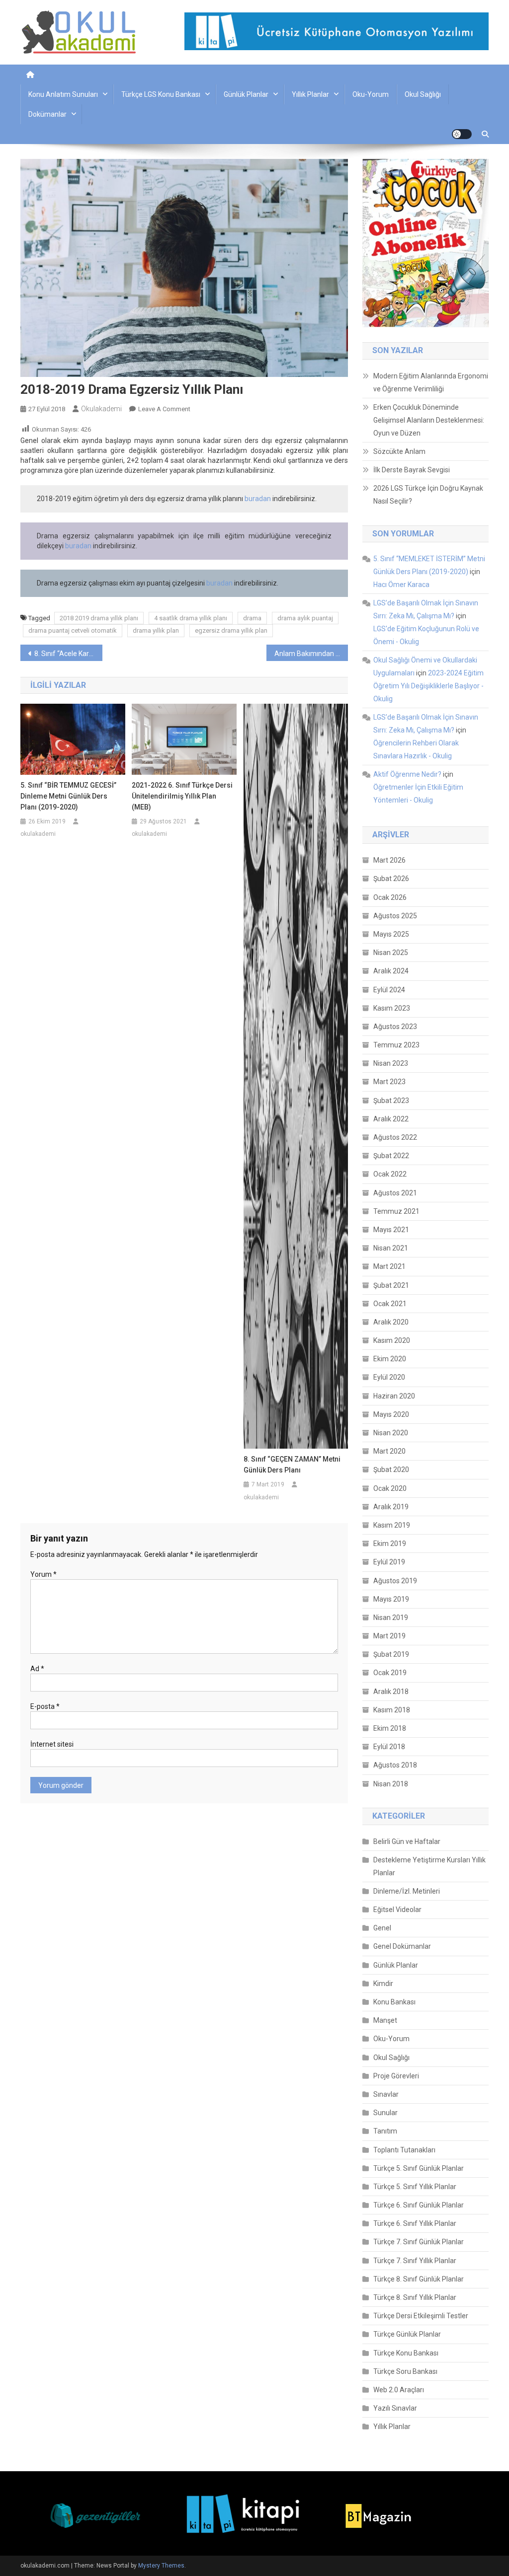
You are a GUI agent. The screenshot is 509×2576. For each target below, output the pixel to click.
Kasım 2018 (392, 1710)
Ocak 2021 (390, 1304)
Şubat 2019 (391, 1654)
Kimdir (383, 1984)
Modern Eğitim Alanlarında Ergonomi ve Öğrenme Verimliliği (431, 382)
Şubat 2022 (391, 1156)
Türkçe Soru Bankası (405, 2371)
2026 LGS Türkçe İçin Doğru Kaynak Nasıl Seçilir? (428, 495)
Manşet (385, 2020)
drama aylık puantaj (305, 618)
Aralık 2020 (391, 1322)
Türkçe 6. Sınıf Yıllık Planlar (415, 2223)
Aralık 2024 (391, 971)
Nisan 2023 (391, 1063)
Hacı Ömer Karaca (401, 585)
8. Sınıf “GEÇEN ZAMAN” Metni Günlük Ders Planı (292, 1465)
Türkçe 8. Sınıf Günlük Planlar (419, 2279)
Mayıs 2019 (391, 1599)
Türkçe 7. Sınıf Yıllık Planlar (415, 2261)
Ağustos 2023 (395, 1027)
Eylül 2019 (389, 1562)
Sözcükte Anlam (399, 451)
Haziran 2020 (394, 1396)
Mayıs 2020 (391, 1414)
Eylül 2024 (389, 990)
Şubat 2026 (391, 879)
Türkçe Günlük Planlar (407, 2334)
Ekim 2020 (390, 1359)
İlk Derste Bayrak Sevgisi (412, 470)
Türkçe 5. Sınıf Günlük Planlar (419, 2168)
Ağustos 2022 (395, 1137)
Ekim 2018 (390, 1728)
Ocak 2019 (390, 1673)
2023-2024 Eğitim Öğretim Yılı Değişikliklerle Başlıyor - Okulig (428, 686)
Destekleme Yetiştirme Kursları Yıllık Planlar (429, 1866)
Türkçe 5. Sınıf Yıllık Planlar (415, 2187)
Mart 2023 (389, 1082)
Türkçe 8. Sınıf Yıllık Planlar (415, 2297)
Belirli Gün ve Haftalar (407, 1841)
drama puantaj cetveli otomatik (73, 630)
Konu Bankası (394, 2002)
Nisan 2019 (391, 1618)
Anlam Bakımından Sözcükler (311, 654)
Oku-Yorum (371, 94)
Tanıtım (385, 2131)
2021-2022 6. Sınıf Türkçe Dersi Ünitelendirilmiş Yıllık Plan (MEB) (182, 796)
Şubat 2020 (391, 1470)
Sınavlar (386, 2094)
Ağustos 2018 (395, 1765)
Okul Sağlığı (423, 94)
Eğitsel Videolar (397, 1910)
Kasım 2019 (392, 1525)
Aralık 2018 (391, 1692)
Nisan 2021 (391, 1248)
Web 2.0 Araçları (399, 2390)
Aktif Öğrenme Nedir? (407, 774)
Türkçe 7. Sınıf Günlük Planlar (419, 2242)
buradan (258, 499)
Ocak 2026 (390, 897)
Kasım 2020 (392, 1340)
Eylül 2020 (389, 1377)
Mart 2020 (389, 1451)
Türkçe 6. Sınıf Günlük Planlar (419, 2205)
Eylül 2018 (389, 1747)
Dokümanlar (47, 114)
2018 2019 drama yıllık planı (99, 618)
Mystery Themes (161, 2566)
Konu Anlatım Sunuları (63, 94)
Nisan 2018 (391, 1784)
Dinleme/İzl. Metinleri (407, 1891)
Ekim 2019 (390, 1544)
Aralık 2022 (391, 1119)
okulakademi (101, 409)
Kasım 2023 (392, 1008)
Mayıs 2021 (391, 1230)
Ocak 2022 (390, 1174)
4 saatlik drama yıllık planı (191, 618)
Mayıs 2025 (391, 934)
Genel (382, 1928)
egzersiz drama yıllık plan (231, 630)
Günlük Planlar (246, 94)
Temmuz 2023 (396, 1045)
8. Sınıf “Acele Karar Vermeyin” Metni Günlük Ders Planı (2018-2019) (68, 654)
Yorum (43, 1574)
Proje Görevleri (396, 2076)
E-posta (45, 1706)
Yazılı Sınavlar (395, 2408)
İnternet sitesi (52, 1744)
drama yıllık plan (156, 630)
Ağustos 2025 (395, 916)
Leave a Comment (164, 409)
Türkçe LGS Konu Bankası (161, 94)
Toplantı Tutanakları (404, 2150)
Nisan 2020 (391, 1433)
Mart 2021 (389, 1266)
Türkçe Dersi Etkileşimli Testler (421, 2316)
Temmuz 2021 (396, 1211)
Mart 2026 (389, 860)
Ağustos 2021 (395, 1193)
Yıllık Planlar (310, 94)
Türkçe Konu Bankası (406, 2353)
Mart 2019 (389, 1636)
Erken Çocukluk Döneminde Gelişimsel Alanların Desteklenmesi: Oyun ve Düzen (429, 420)
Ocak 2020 (390, 1488)
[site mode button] (462, 134)
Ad (37, 1669)
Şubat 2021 (391, 1285)
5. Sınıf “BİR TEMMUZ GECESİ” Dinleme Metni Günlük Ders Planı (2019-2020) (68, 796)
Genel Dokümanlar (402, 1946)
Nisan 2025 (391, 953)
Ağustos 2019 (395, 1581)
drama (252, 618)
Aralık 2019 (391, 1507)
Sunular (385, 2113)
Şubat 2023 (391, 1101)
